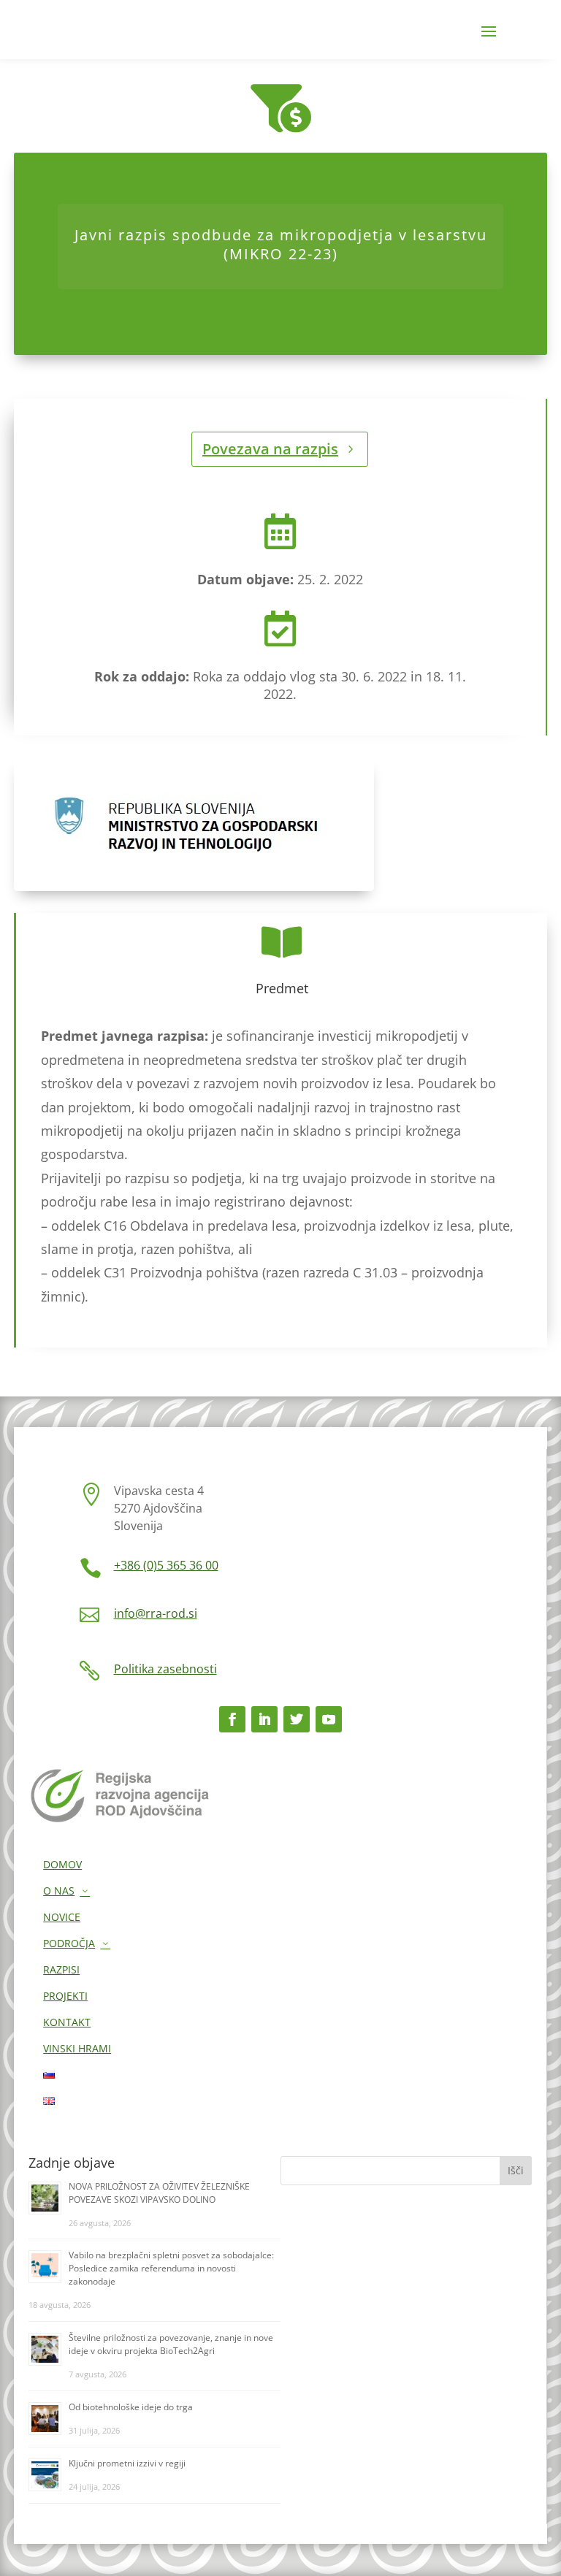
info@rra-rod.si (156, 1613)
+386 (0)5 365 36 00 (166, 1565)
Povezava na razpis (270, 449)
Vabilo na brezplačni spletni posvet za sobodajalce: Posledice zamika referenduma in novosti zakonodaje (171, 2268)
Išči (516, 2170)
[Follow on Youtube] (329, 1719)
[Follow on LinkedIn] (264, 1719)
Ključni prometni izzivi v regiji (127, 2463)
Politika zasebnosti (165, 1669)
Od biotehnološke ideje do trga (131, 2407)
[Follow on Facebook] (232, 1719)
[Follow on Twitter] (297, 1719)
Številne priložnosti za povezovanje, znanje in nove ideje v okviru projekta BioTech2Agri (171, 2344)
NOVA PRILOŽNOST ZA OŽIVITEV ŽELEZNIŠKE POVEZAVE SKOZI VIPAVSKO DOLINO (159, 2193)
